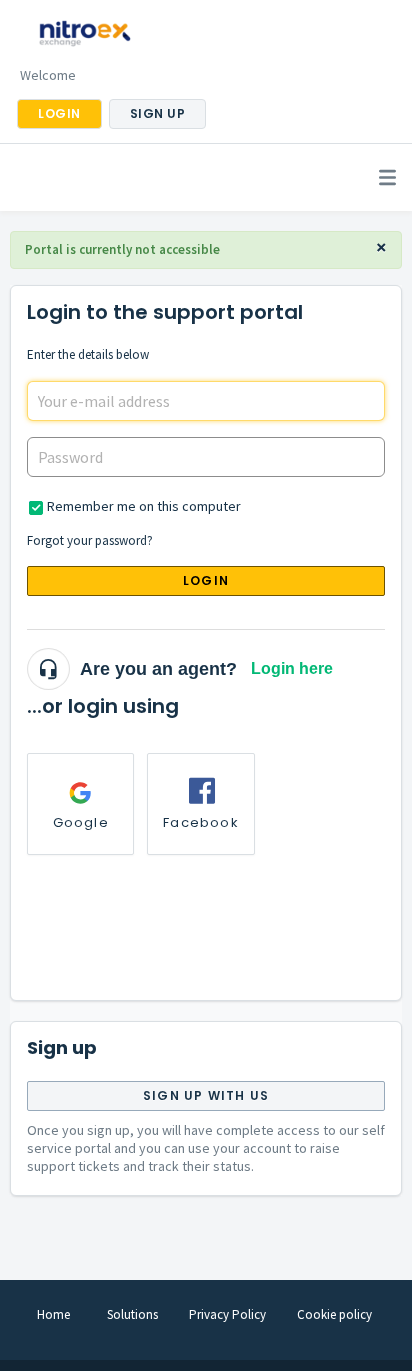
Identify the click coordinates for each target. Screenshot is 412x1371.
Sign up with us (206, 1095)
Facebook (201, 822)
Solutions (132, 1314)
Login (206, 580)
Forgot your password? (90, 540)
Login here (292, 668)
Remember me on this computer (144, 506)
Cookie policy (334, 1314)
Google (81, 822)
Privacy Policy (227, 1314)
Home (53, 1314)
